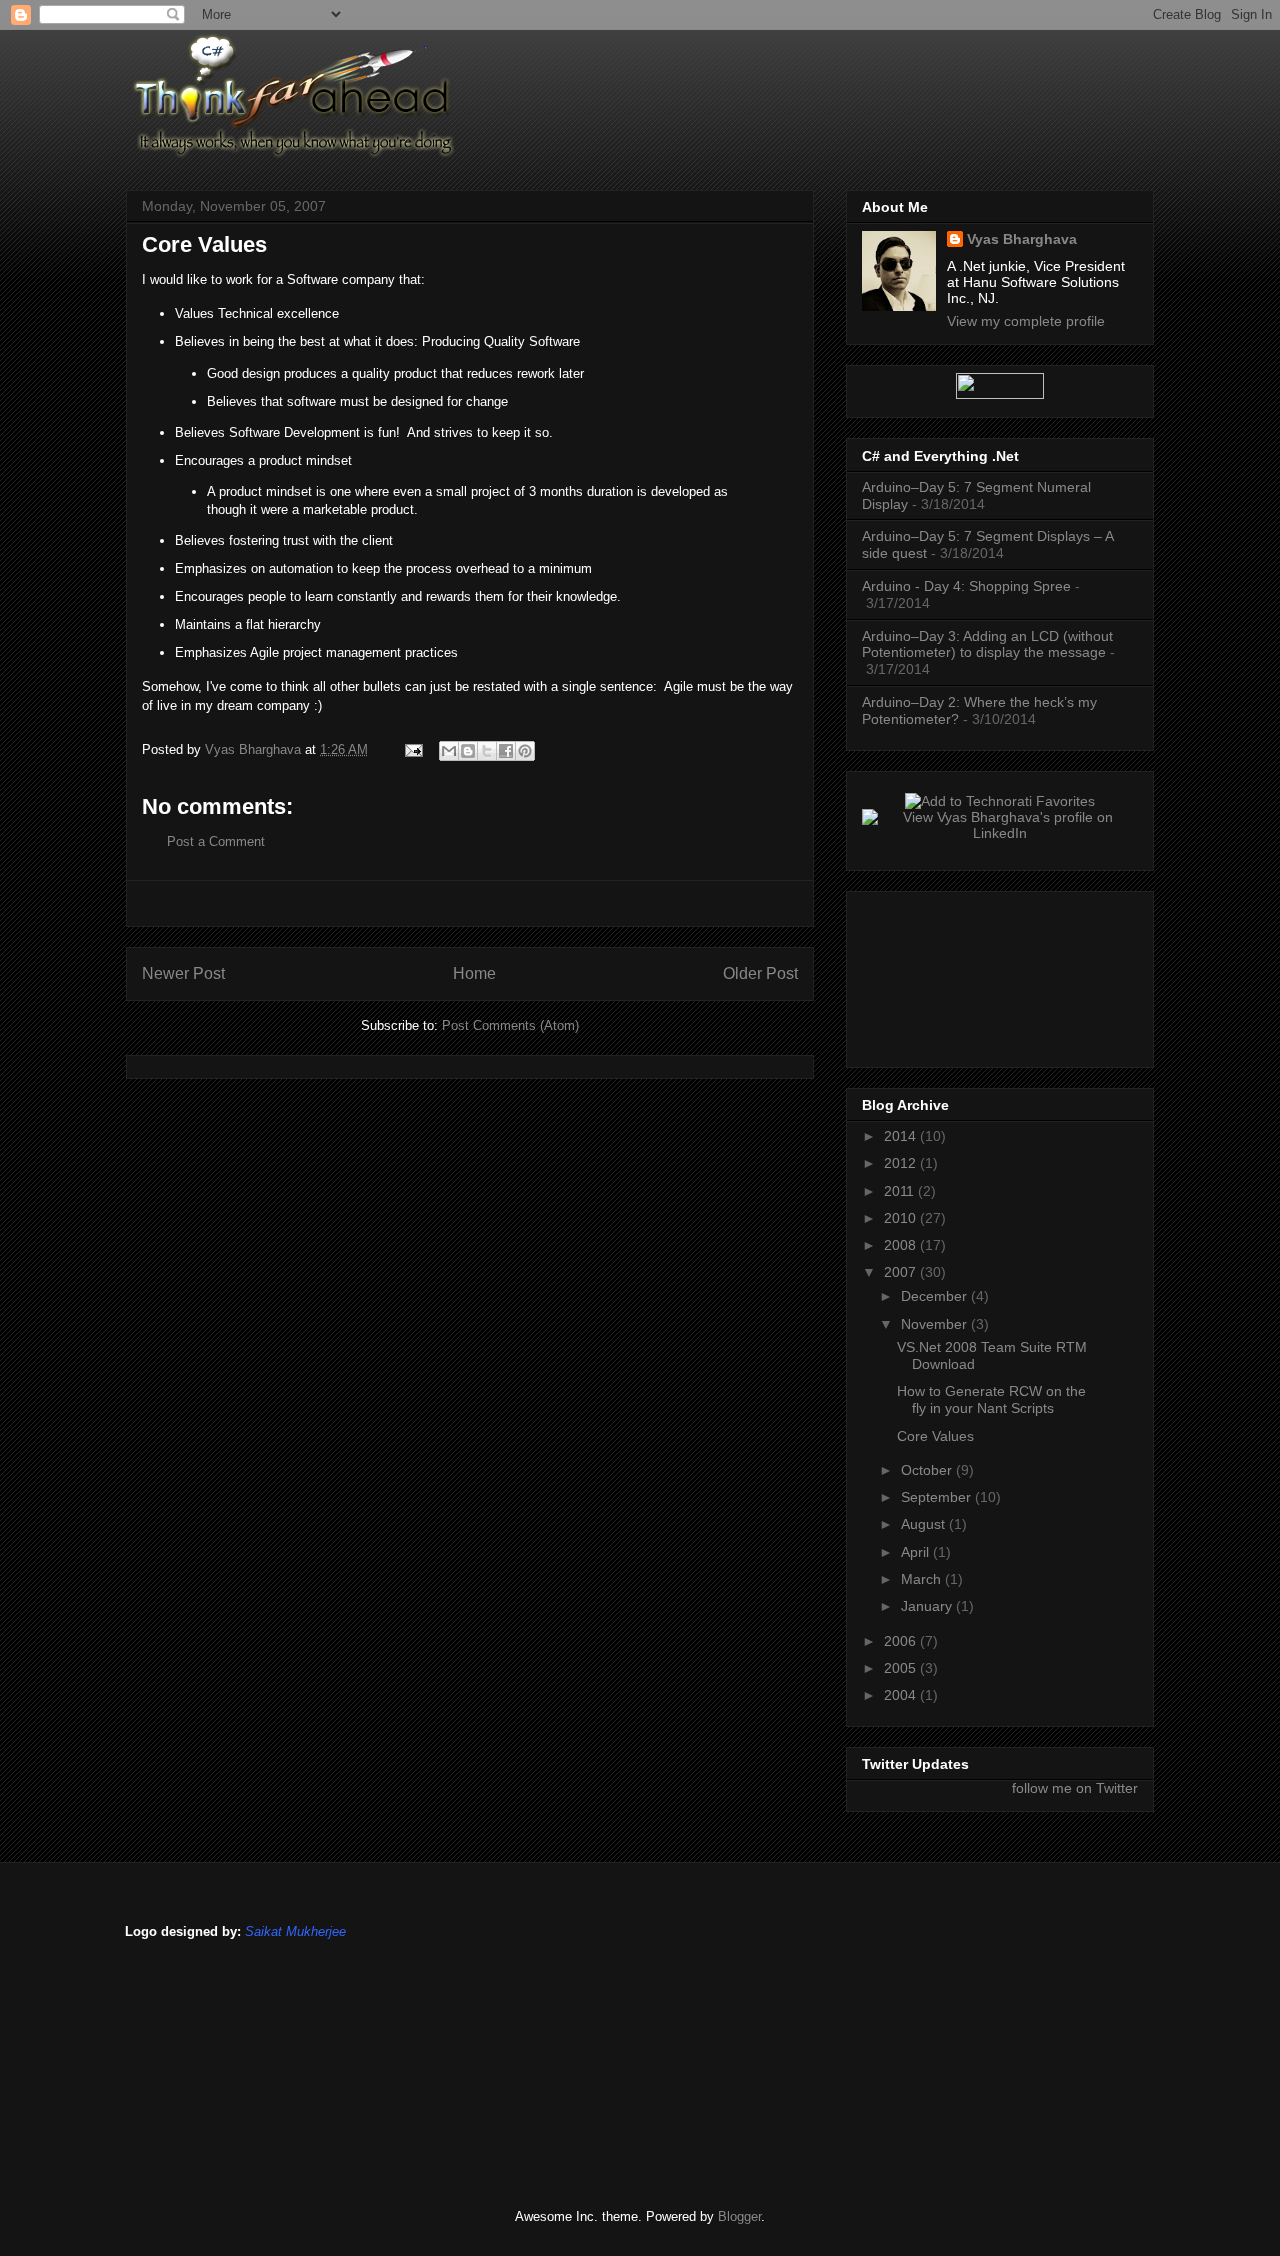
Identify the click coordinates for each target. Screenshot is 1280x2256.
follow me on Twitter (1075, 1788)
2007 (902, 1272)
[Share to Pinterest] (525, 751)
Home (474, 973)
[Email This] (449, 751)
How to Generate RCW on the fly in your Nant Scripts (991, 1399)
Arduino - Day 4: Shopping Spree (966, 586)
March (923, 1579)
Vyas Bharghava (1022, 239)
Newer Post (183, 973)
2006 (902, 1641)
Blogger (739, 2216)
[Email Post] (412, 749)
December (936, 1296)
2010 (902, 1218)
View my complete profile (1026, 321)
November (936, 1324)
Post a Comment (216, 841)
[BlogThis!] (468, 751)
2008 (902, 1245)
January (928, 1606)
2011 (901, 1191)
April (917, 1552)
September (938, 1497)
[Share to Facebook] (506, 751)
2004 (902, 1695)
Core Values (935, 1436)
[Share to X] (487, 751)
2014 (902, 1136)
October (928, 1470)
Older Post (760, 973)
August (925, 1524)
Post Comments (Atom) (510, 1025)
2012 (902, 1163)
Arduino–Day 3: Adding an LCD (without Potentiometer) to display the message (987, 644)
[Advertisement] (470, 903)
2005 (902, 1668)
